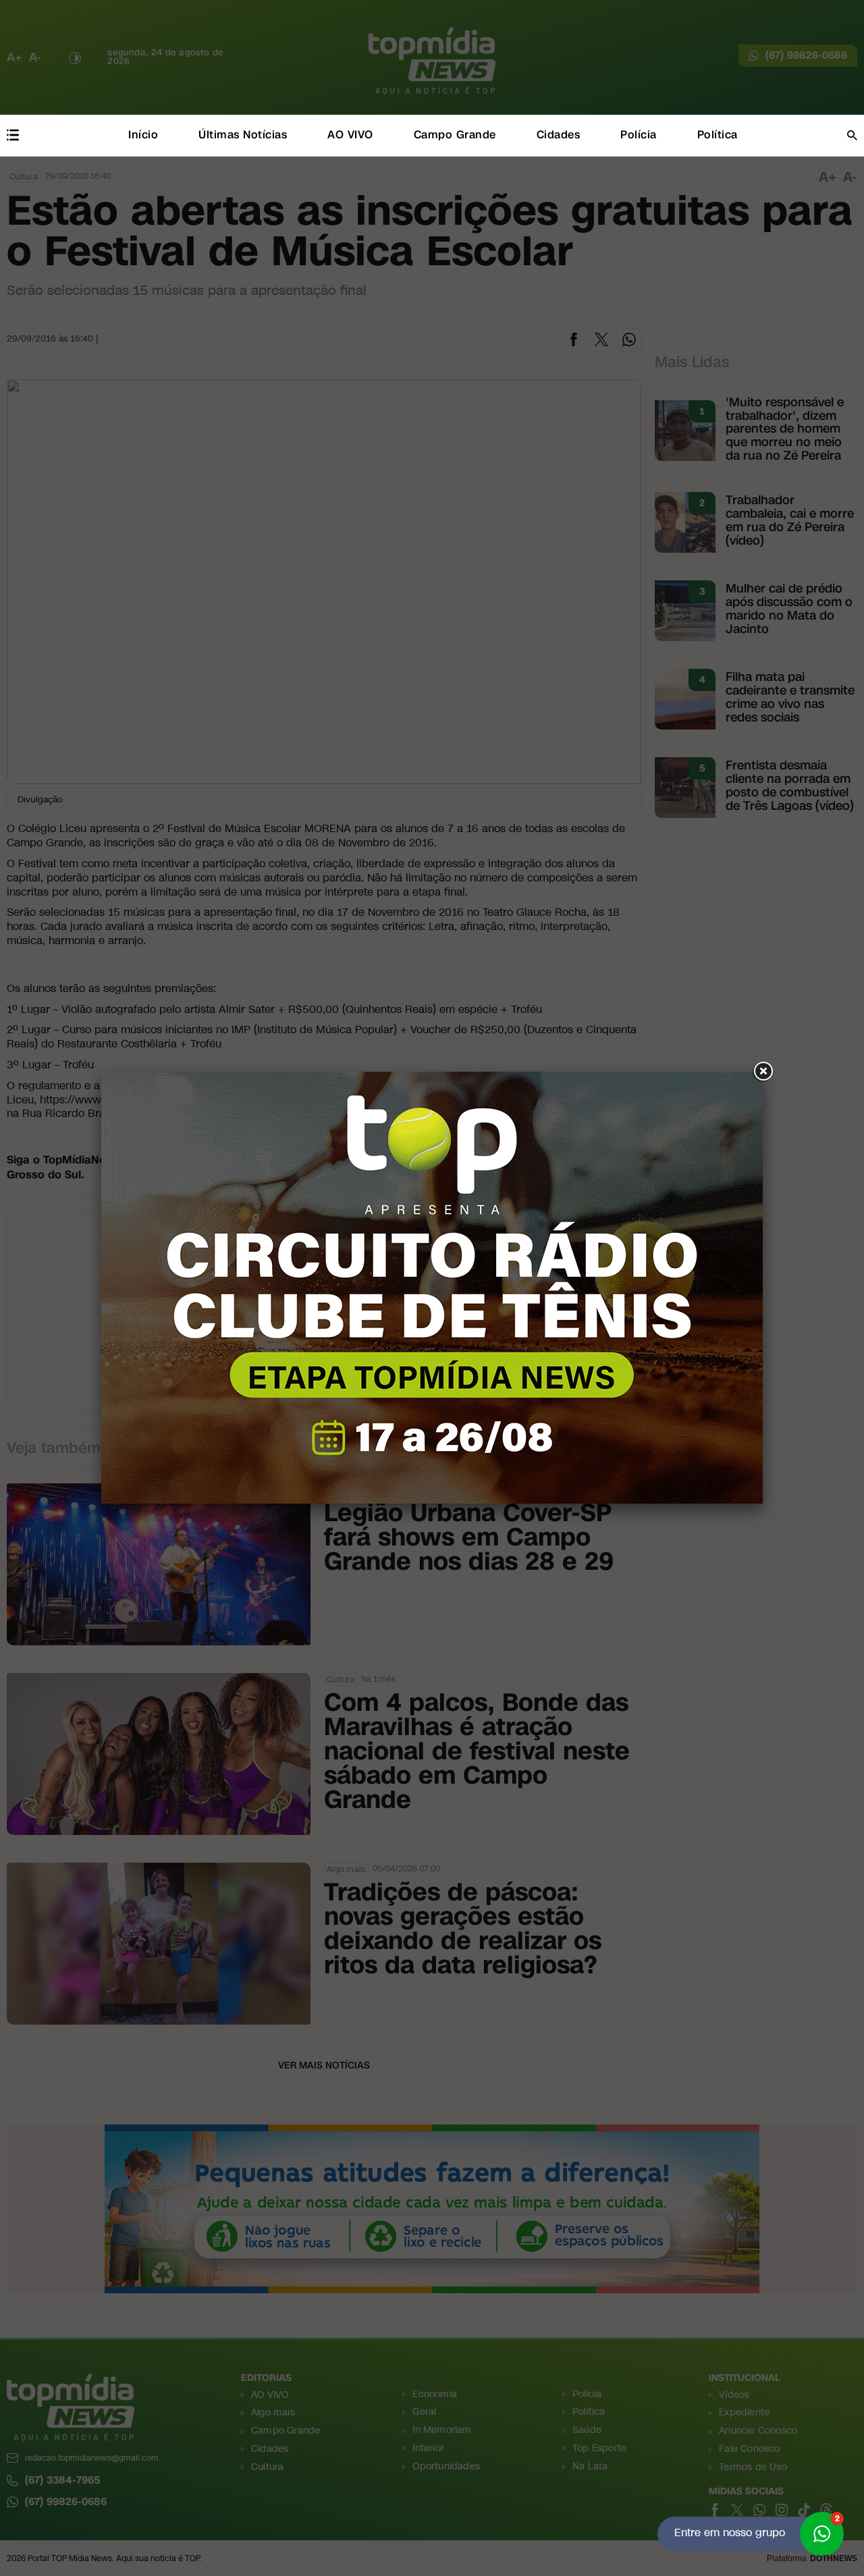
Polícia (639, 135)
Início (143, 135)
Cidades (559, 135)
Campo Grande (455, 135)
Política (718, 135)
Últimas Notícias (243, 135)
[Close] (763, 1072)
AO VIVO (350, 135)
